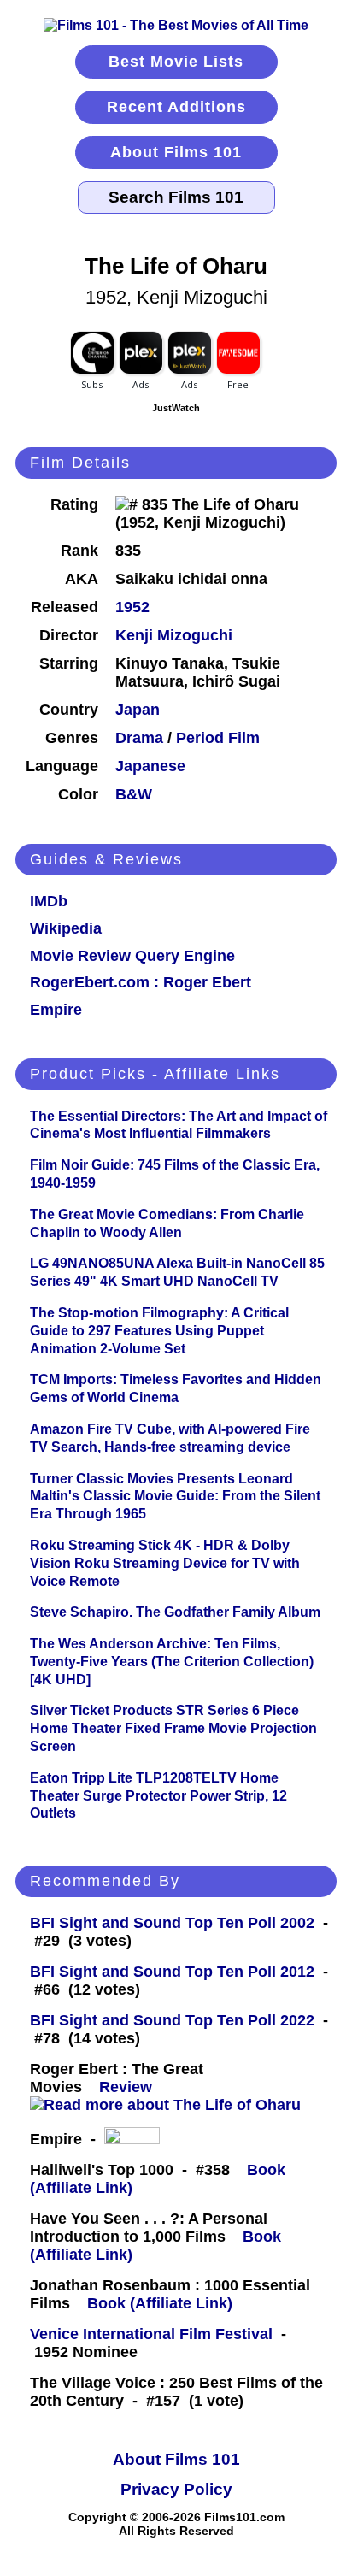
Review (130, 2087)
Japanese (150, 766)
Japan (138, 710)
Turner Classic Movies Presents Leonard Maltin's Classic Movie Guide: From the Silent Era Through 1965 (175, 1497)
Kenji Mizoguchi (174, 635)
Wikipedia (66, 928)
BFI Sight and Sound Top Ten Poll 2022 (172, 2020)
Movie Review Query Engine (132, 956)
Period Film (218, 738)
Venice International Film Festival (151, 2334)
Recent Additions (176, 107)
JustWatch (176, 408)
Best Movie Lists (176, 62)
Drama (139, 738)
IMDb (49, 901)
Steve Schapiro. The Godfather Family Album (175, 1612)
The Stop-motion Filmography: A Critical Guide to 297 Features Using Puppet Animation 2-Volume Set (159, 1331)
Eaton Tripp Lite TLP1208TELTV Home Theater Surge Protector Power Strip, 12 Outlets (158, 1796)
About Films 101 (176, 152)
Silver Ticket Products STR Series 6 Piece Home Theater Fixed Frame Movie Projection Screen (173, 1728)
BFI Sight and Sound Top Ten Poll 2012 (172, 1972)
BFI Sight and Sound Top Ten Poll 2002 (172, 1923)
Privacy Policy (176, 2489)
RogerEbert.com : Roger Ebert (141, 982)
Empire (56, 1010)
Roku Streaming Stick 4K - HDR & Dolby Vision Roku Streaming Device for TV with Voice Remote (165, 1563)
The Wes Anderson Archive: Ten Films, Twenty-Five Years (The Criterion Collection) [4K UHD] (172, 1662)
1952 (132, 607)
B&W (134, 794)
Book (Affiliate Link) (160, 2303)
